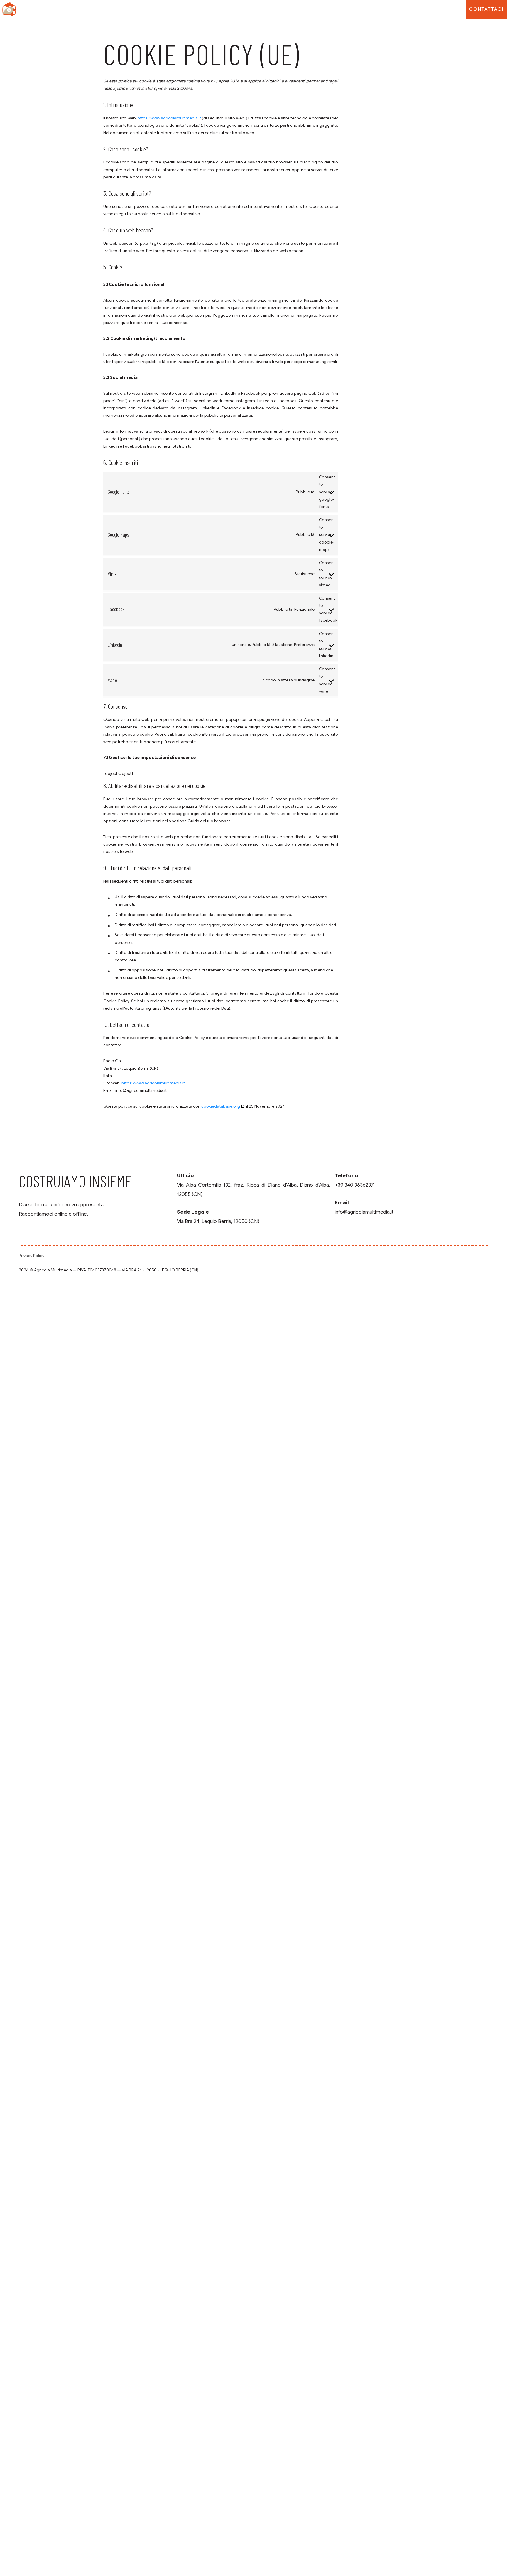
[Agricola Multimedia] (9, 9)
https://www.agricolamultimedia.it (169, 118)
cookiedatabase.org (221, 1106)
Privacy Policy (32, 1256)
